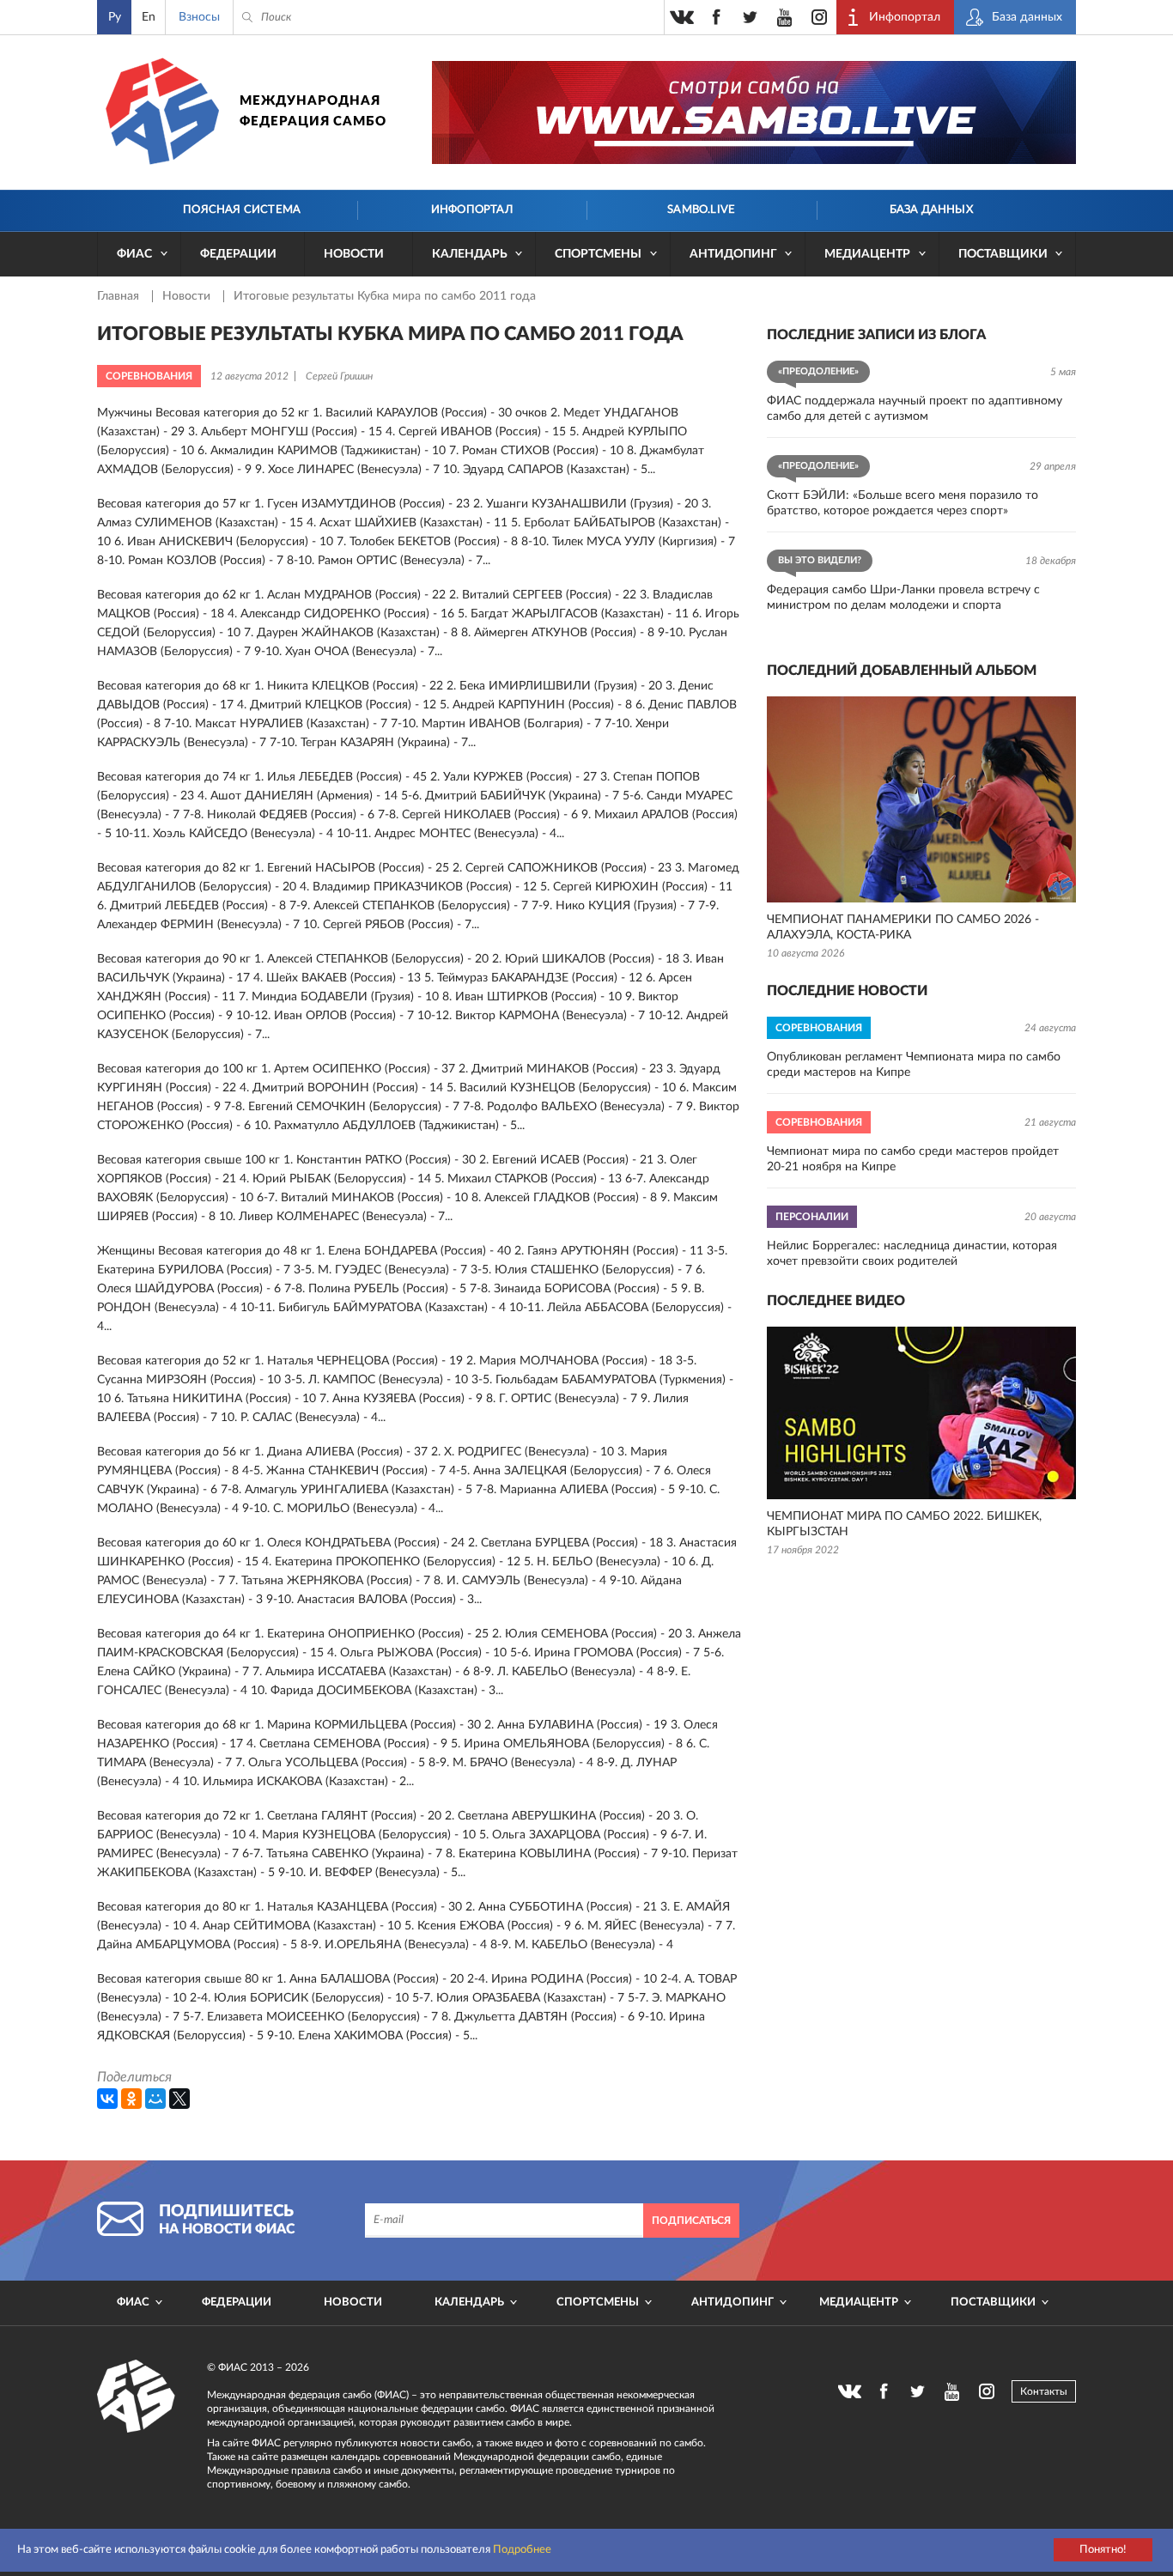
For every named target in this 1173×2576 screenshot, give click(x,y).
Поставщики (1003, 254)
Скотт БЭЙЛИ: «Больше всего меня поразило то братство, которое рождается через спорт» (903, 503)
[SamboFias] (137, 2397)
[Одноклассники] (131, 2099)
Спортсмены (598, 254)
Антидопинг (733, 254)
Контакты (1044, 2391)
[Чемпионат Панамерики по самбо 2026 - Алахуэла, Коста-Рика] (921, 799)
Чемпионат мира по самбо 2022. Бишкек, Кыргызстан (904, 1524)
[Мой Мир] (155, 2099)
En (149, 17)
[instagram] (819, 17)
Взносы (199, 17)
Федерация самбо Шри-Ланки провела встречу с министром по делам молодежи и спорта (903, 598)
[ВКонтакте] (107, 2099)
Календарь (470, 254)
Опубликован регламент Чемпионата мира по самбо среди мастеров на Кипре (914, 1065)
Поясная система (242, 210)
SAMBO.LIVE (701, 210)
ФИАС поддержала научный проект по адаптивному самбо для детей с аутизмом (915, 409)
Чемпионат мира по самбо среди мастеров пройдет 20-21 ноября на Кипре (913, 1159)
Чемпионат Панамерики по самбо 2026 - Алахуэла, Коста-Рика (903, 927)
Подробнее (522, 2550)
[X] (179, 2099)
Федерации (238, 254)
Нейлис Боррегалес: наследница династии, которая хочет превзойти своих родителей (912, 1254)
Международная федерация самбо (313, 111)
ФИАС (134, 254)
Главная (120, 296)
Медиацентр (867, 254)
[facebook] (716, 17)
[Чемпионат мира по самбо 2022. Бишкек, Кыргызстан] (921, 1413)
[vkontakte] (682, 17)
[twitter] (751, 17)
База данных (931, 210)
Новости (354, 254)
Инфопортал (472, 210)
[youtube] (785, 17)
